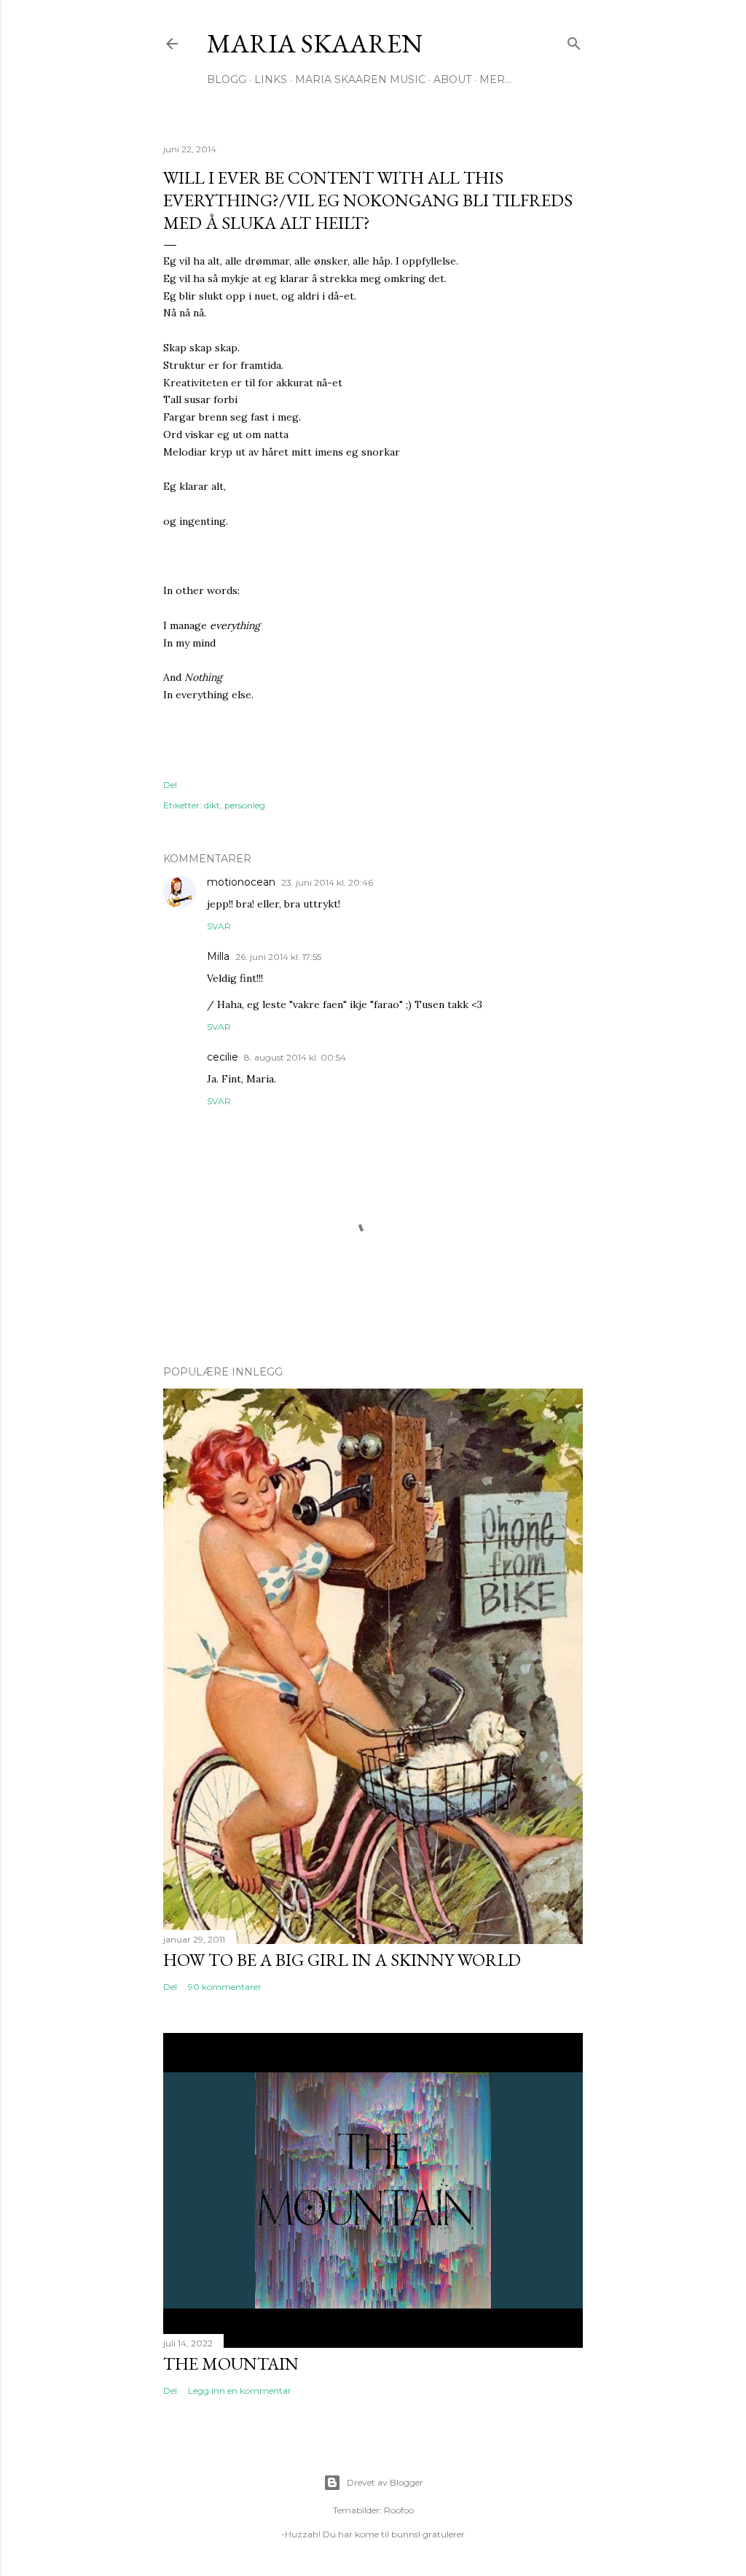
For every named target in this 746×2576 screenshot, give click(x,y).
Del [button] (170, 785)
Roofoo (399, 2510)
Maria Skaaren (315, 43)
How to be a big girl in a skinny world (342, 1960)
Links (271, 79)
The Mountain (231, 2364)
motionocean (241, 882)
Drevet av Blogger (385, 2482)
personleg (245, 805)
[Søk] (574, 40)
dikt (212, 805)
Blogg (227, 79)
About (452, 79)
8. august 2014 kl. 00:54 (295, 1057)
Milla (218, 956)
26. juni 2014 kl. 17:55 (278, 957)
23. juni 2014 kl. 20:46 (327, 882)
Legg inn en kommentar (240, 2390)
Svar (219, 926)
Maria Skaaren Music (360, 79)
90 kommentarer (225, 1987)
